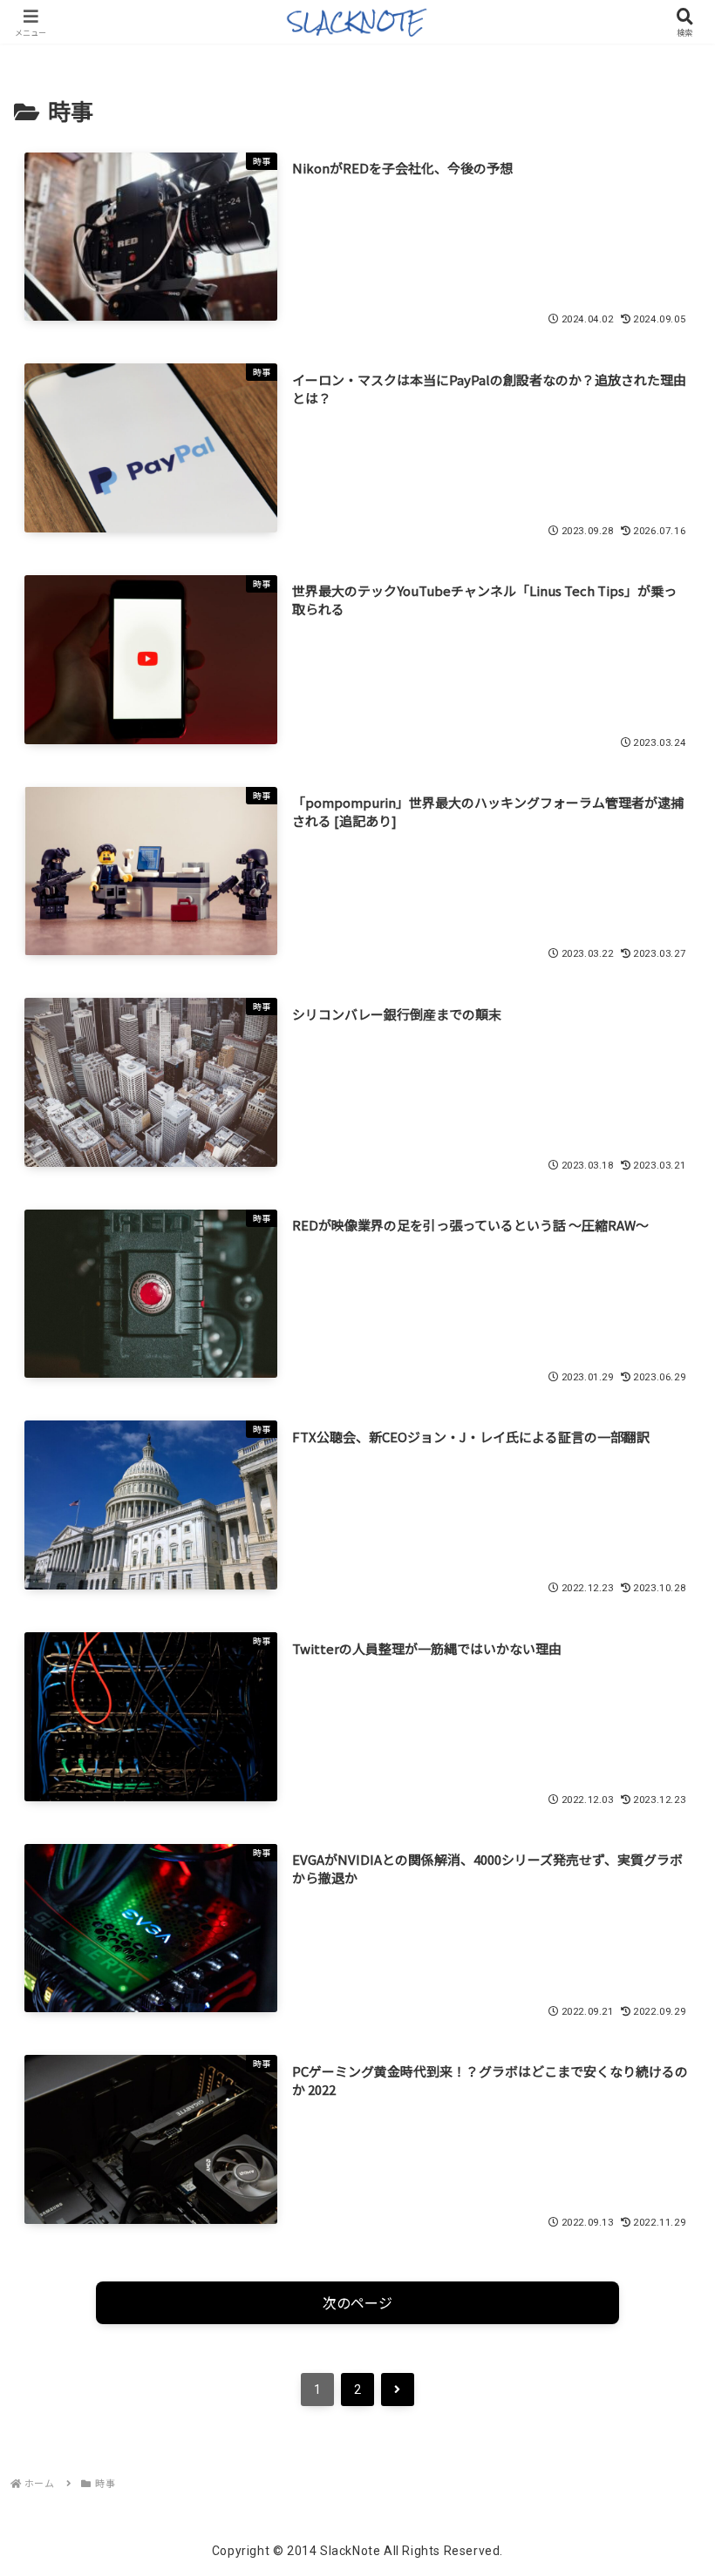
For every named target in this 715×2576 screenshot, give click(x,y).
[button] (661, 2319)
